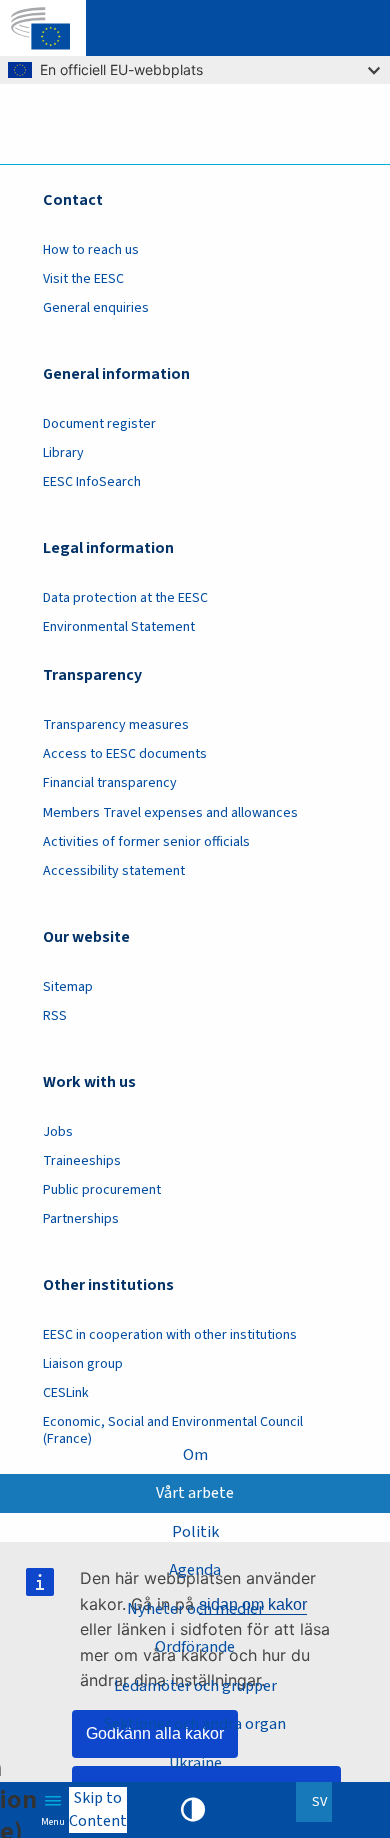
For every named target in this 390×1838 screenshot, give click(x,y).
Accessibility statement (114, 871)
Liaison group (83, 1364)
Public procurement (102, 1190)
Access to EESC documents (125, 754)
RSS (55, 1016)
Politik (195, 1532)
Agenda (195, 1570)
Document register (99, 424)
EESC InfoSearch (92, 482)
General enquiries (96, 308)
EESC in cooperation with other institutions (170, 1335)
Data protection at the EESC (125, 598)
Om (195, 1455)
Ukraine (195, 1763)
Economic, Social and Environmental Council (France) (173, 1430)
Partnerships (81, 1219)
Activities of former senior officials (146, 842)
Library (63, 453)
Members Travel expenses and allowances (170, 813)
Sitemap (68, 987)
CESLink (66, 1393)
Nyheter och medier (195, 1609)
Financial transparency (110, 783)
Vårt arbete (195, 1493)
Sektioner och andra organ (195, 1724)
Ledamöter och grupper (195, 1686)
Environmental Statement (119, 627)
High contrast (193, 1810)
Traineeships (82, 1161)
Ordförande (195, 1647)
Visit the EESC (83, 279)
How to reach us (91, 250)
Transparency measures (116, 725)
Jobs (58, 1132)
